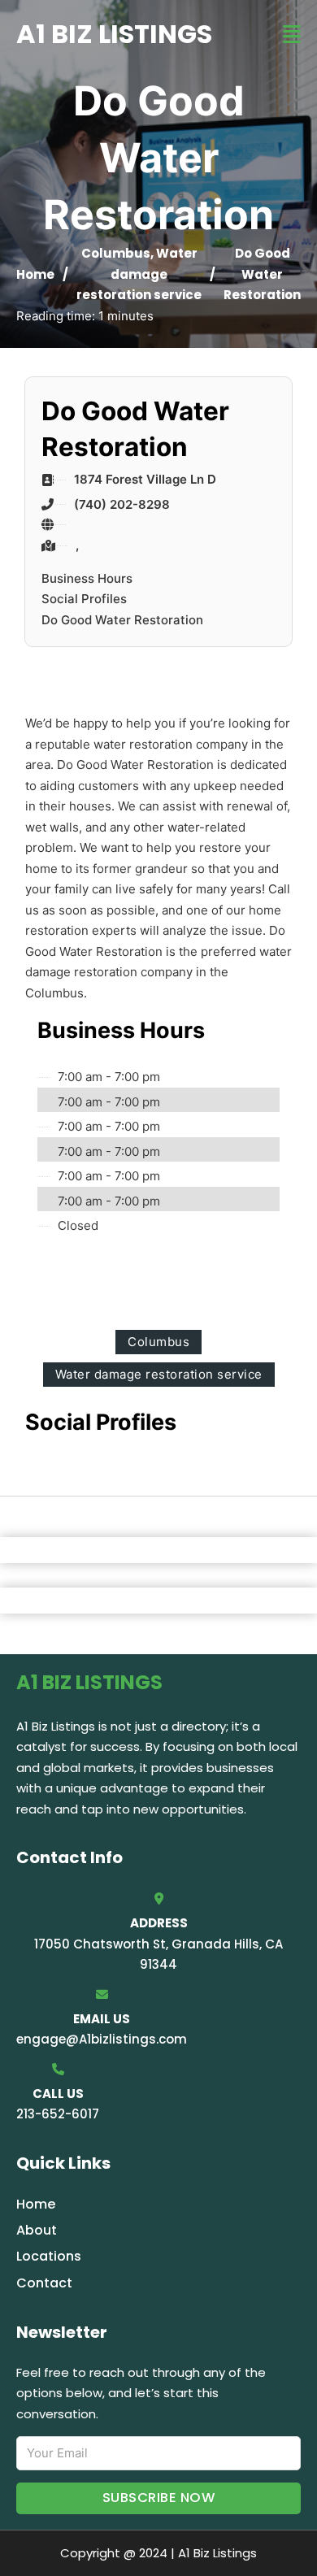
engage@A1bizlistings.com (102, 2039)
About (37, 2230)
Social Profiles (84, 599)
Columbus (116, 253)
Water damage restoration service (139, 274)
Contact (44, 2283)
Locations (49, 2256)
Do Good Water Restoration (122, 620)
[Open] (292, 35)
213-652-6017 (58, 2114)
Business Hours (87, 578)
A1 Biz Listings (114, 34)
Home (35, 274)
